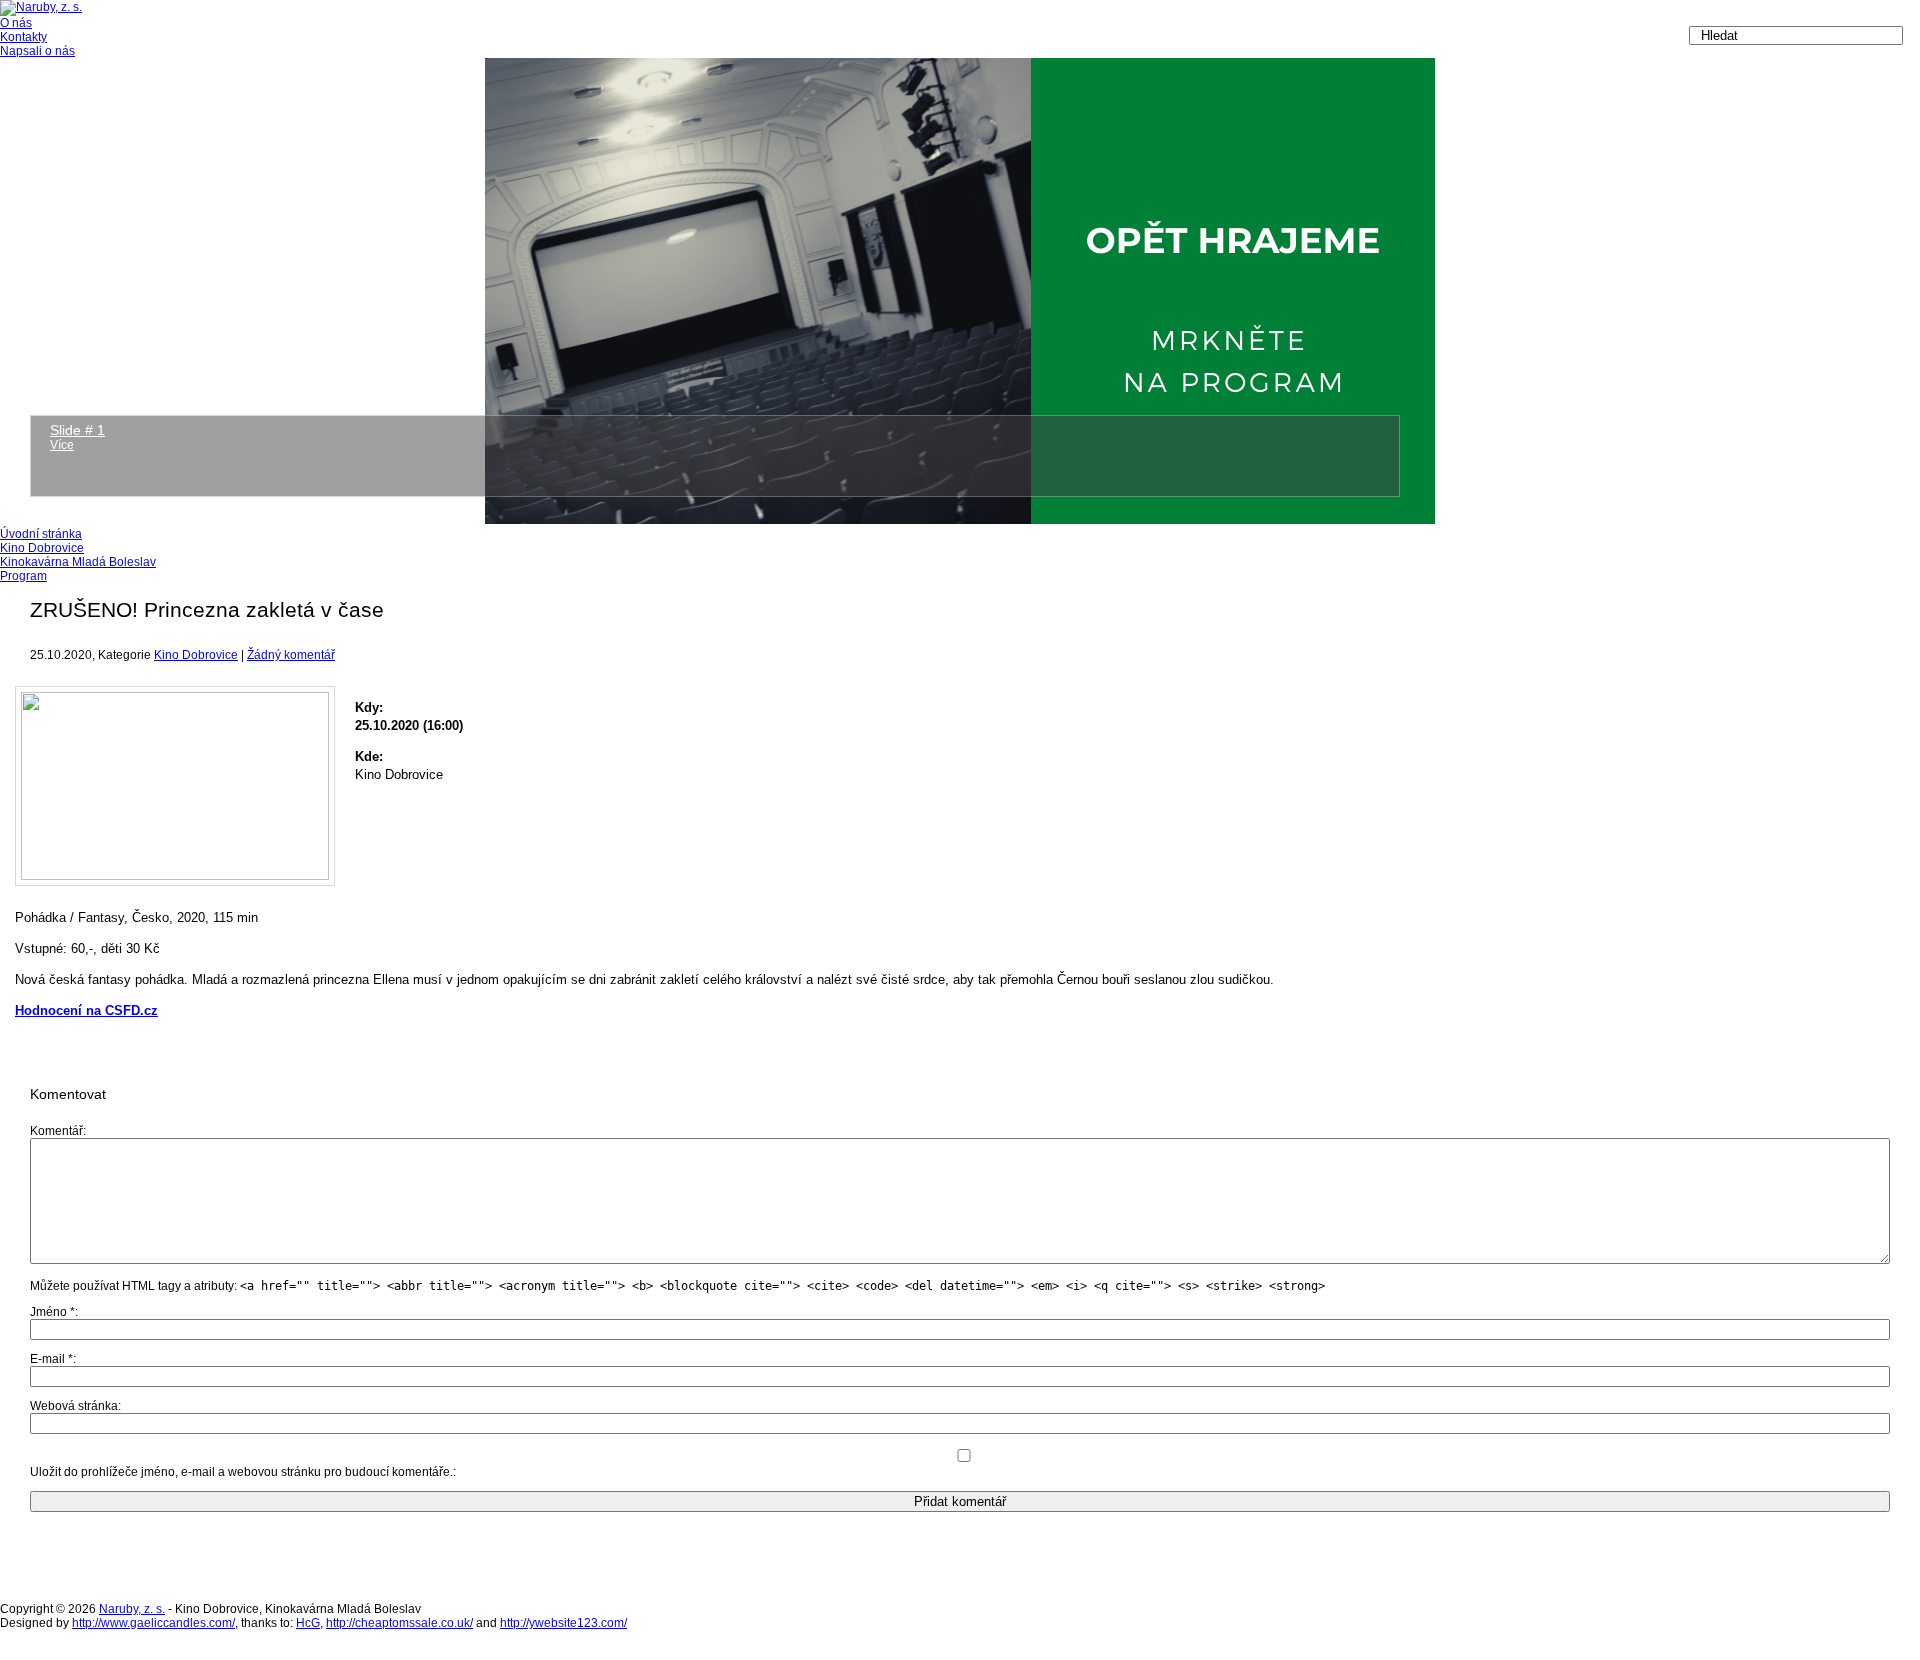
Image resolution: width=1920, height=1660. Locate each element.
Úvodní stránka (41, 534)
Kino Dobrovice (42, 548)
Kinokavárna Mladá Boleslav (78, 562)
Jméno (52, 1312)
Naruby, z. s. (132, 1609)
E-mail (51, 1359)
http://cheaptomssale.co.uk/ (399, 1623)
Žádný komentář (291, 655)
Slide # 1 (77, 430)
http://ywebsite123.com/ (563, 1623)
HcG (308, 1623)
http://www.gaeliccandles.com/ (153, 1623)
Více (62, 445)
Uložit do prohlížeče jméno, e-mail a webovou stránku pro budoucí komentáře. (241, 1472)
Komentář (56, 1131)
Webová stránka (74, 1406)
